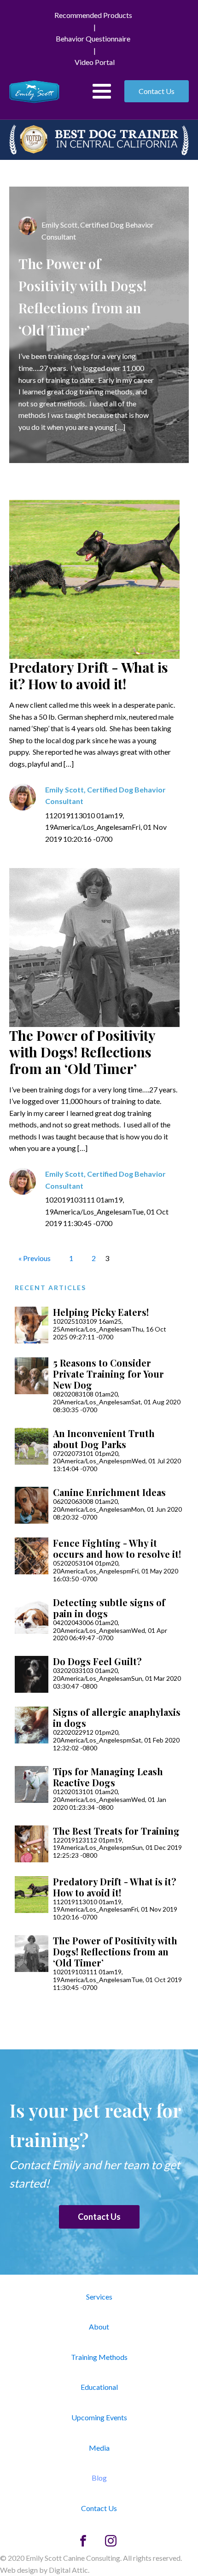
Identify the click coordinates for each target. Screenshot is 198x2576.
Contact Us (157, 91)
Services (99, 2297)
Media (99, 2448)
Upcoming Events (99, 2417)
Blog (99, 2478)
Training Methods (99, 2357)
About (99, 2327)
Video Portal (95, 62)
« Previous (35, 1258)
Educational (99, 2387)
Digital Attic (68, 2570)
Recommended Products (93, 15)
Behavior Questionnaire (93, 38)
